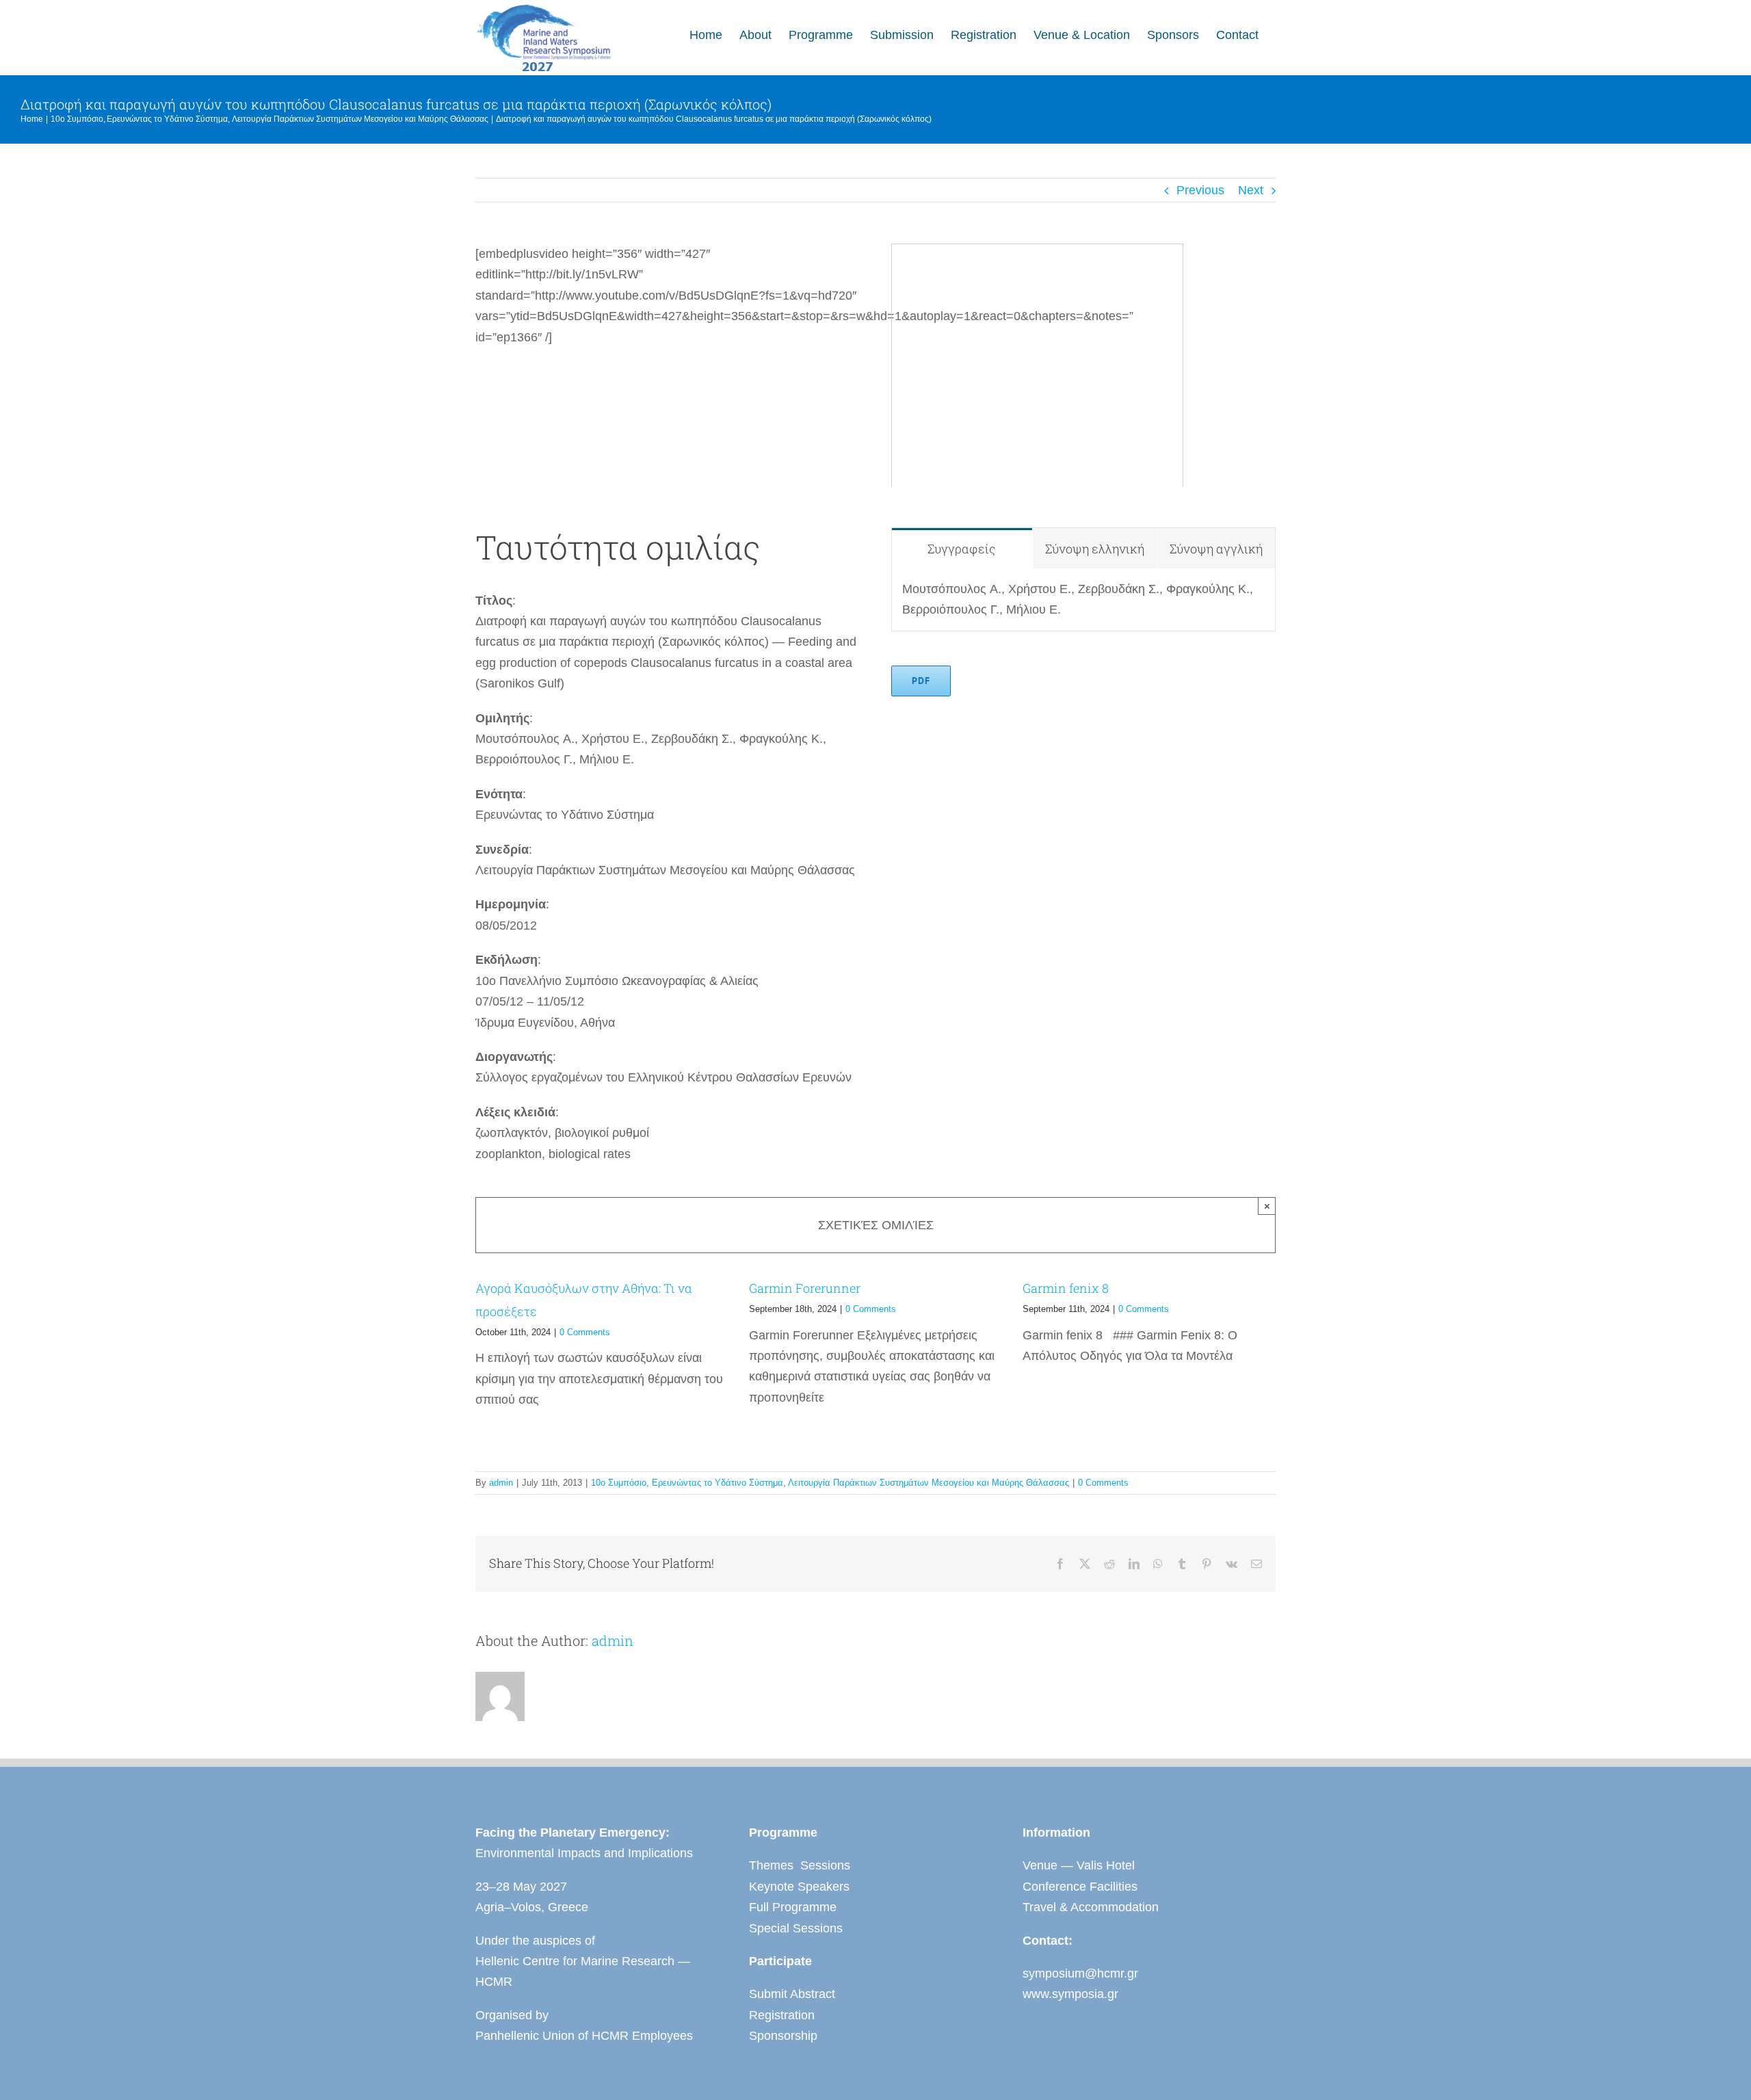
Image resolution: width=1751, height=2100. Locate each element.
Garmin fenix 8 (1066, 1288)
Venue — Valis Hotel (1079, 1865)
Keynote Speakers (799, 1887)
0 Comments (585, 1332)
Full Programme (793, 1907)
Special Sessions (796, 1928)
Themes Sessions (800, 1865)
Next (1251, 190)
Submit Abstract (792, 1994)
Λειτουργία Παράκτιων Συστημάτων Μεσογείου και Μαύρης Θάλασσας (929, 1483)
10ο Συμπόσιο (619, 1483)
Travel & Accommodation (1091, 1907)
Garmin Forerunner (805, 1288)
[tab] (962, 548)
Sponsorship (783, 2036)
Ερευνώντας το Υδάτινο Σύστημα (717, 1483)
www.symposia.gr (1070, 1994)
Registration (782, 2015)
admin (501, 1483)
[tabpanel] (1083, 600)
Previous (1200, 190)
